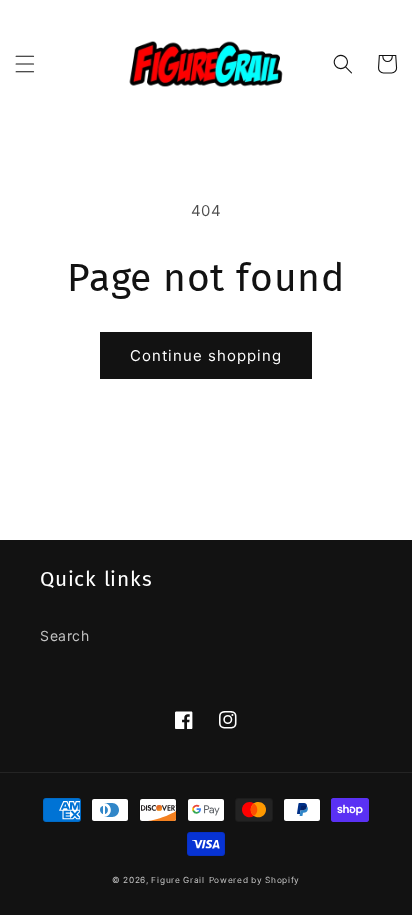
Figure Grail (177, 880)
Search (65, 635)
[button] (25, 64)
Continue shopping (206, 355)
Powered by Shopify (255, 880)
